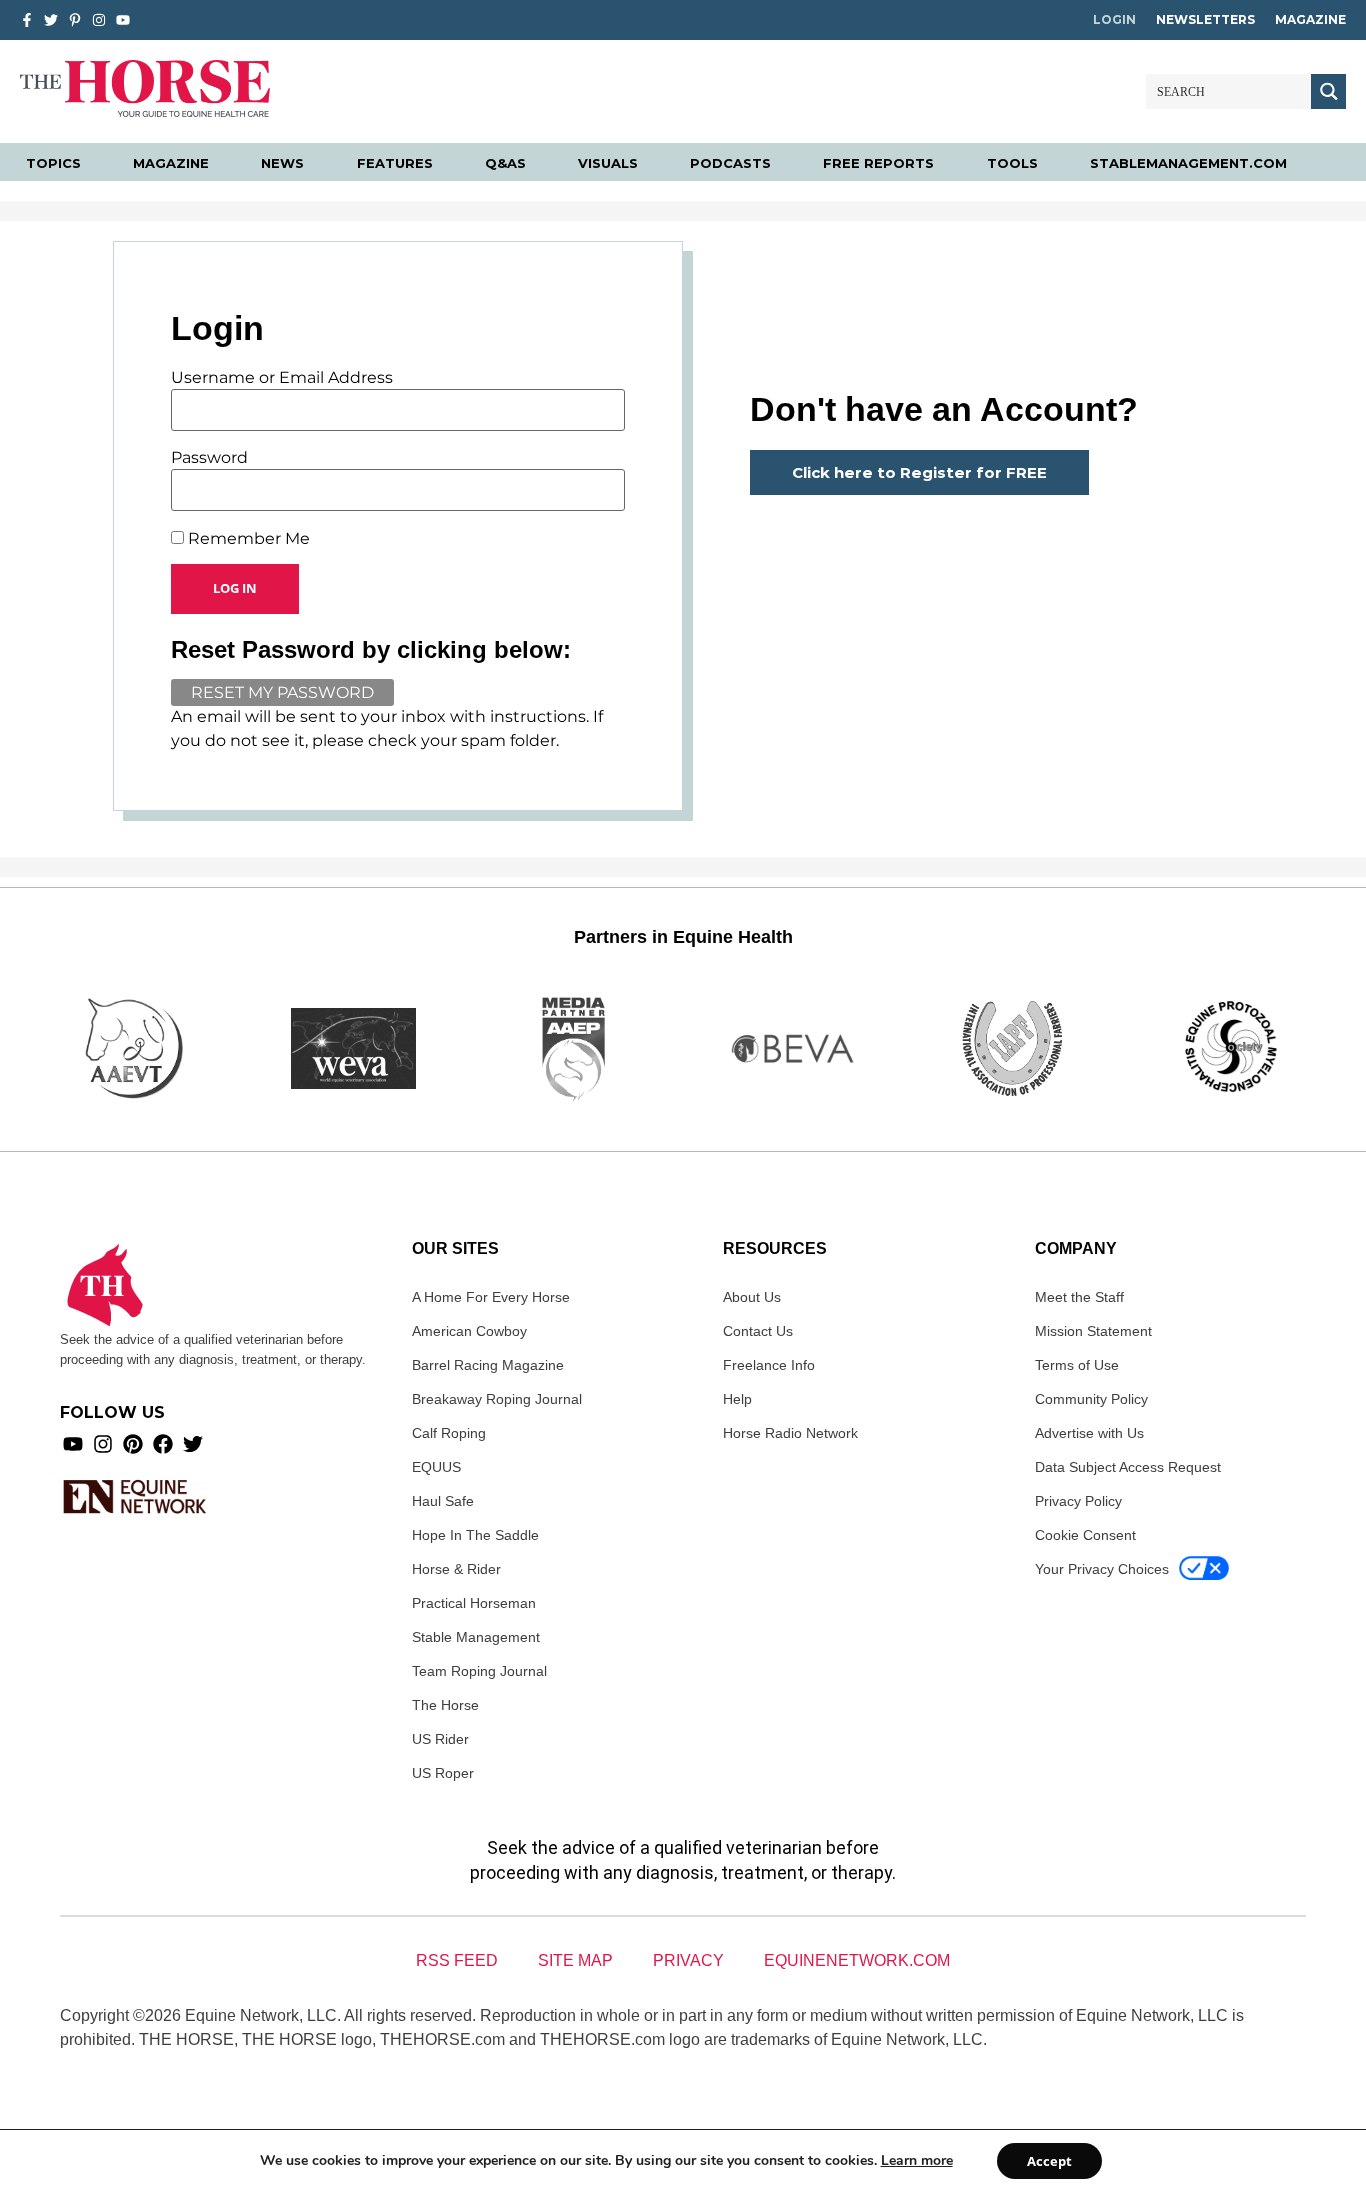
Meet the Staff (1079, 1297)
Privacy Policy (1078, 1501)
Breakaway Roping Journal (497, 1399)
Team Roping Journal (479, 1671)
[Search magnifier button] (1328, 91)
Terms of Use (1077, 1365)
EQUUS (436, 1467)
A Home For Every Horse (491, 1297)
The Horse (445, 1705)
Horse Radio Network (790, 1433)
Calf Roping (449, 1433)
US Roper (443, 1773)
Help (737, 1399)
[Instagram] (99, 20)
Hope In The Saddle (475, 1535)
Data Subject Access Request (1128, 1467)
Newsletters (1205, 19)
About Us (752, 1297)
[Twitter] (51, 20)
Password (209, 458)
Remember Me (247, 539)
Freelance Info (769, 1365)
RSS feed (457, 1960)
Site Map (575, 1960)
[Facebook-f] (27, 20)
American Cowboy (469, 1331)
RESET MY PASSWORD (282, 692)
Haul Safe (443, 1501)
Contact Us (758, 1331)
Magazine (1310, 19)
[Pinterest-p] (75, 20)
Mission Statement (1093, 1331)
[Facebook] (163, 1444)
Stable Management (476, 1637)
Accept (1049, 2161)
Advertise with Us (1089, 1433)
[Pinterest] (133, 1444)
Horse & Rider (456, 1569)
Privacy (688, 1960)
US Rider (440, 1739)
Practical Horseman (474, 1603)
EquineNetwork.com (857, 1960)
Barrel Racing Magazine (488, 1365)
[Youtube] (73, 1444)
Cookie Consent (1085, 1535)
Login (1114, 19)
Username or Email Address (282, 378)
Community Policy (1091, 1399)
